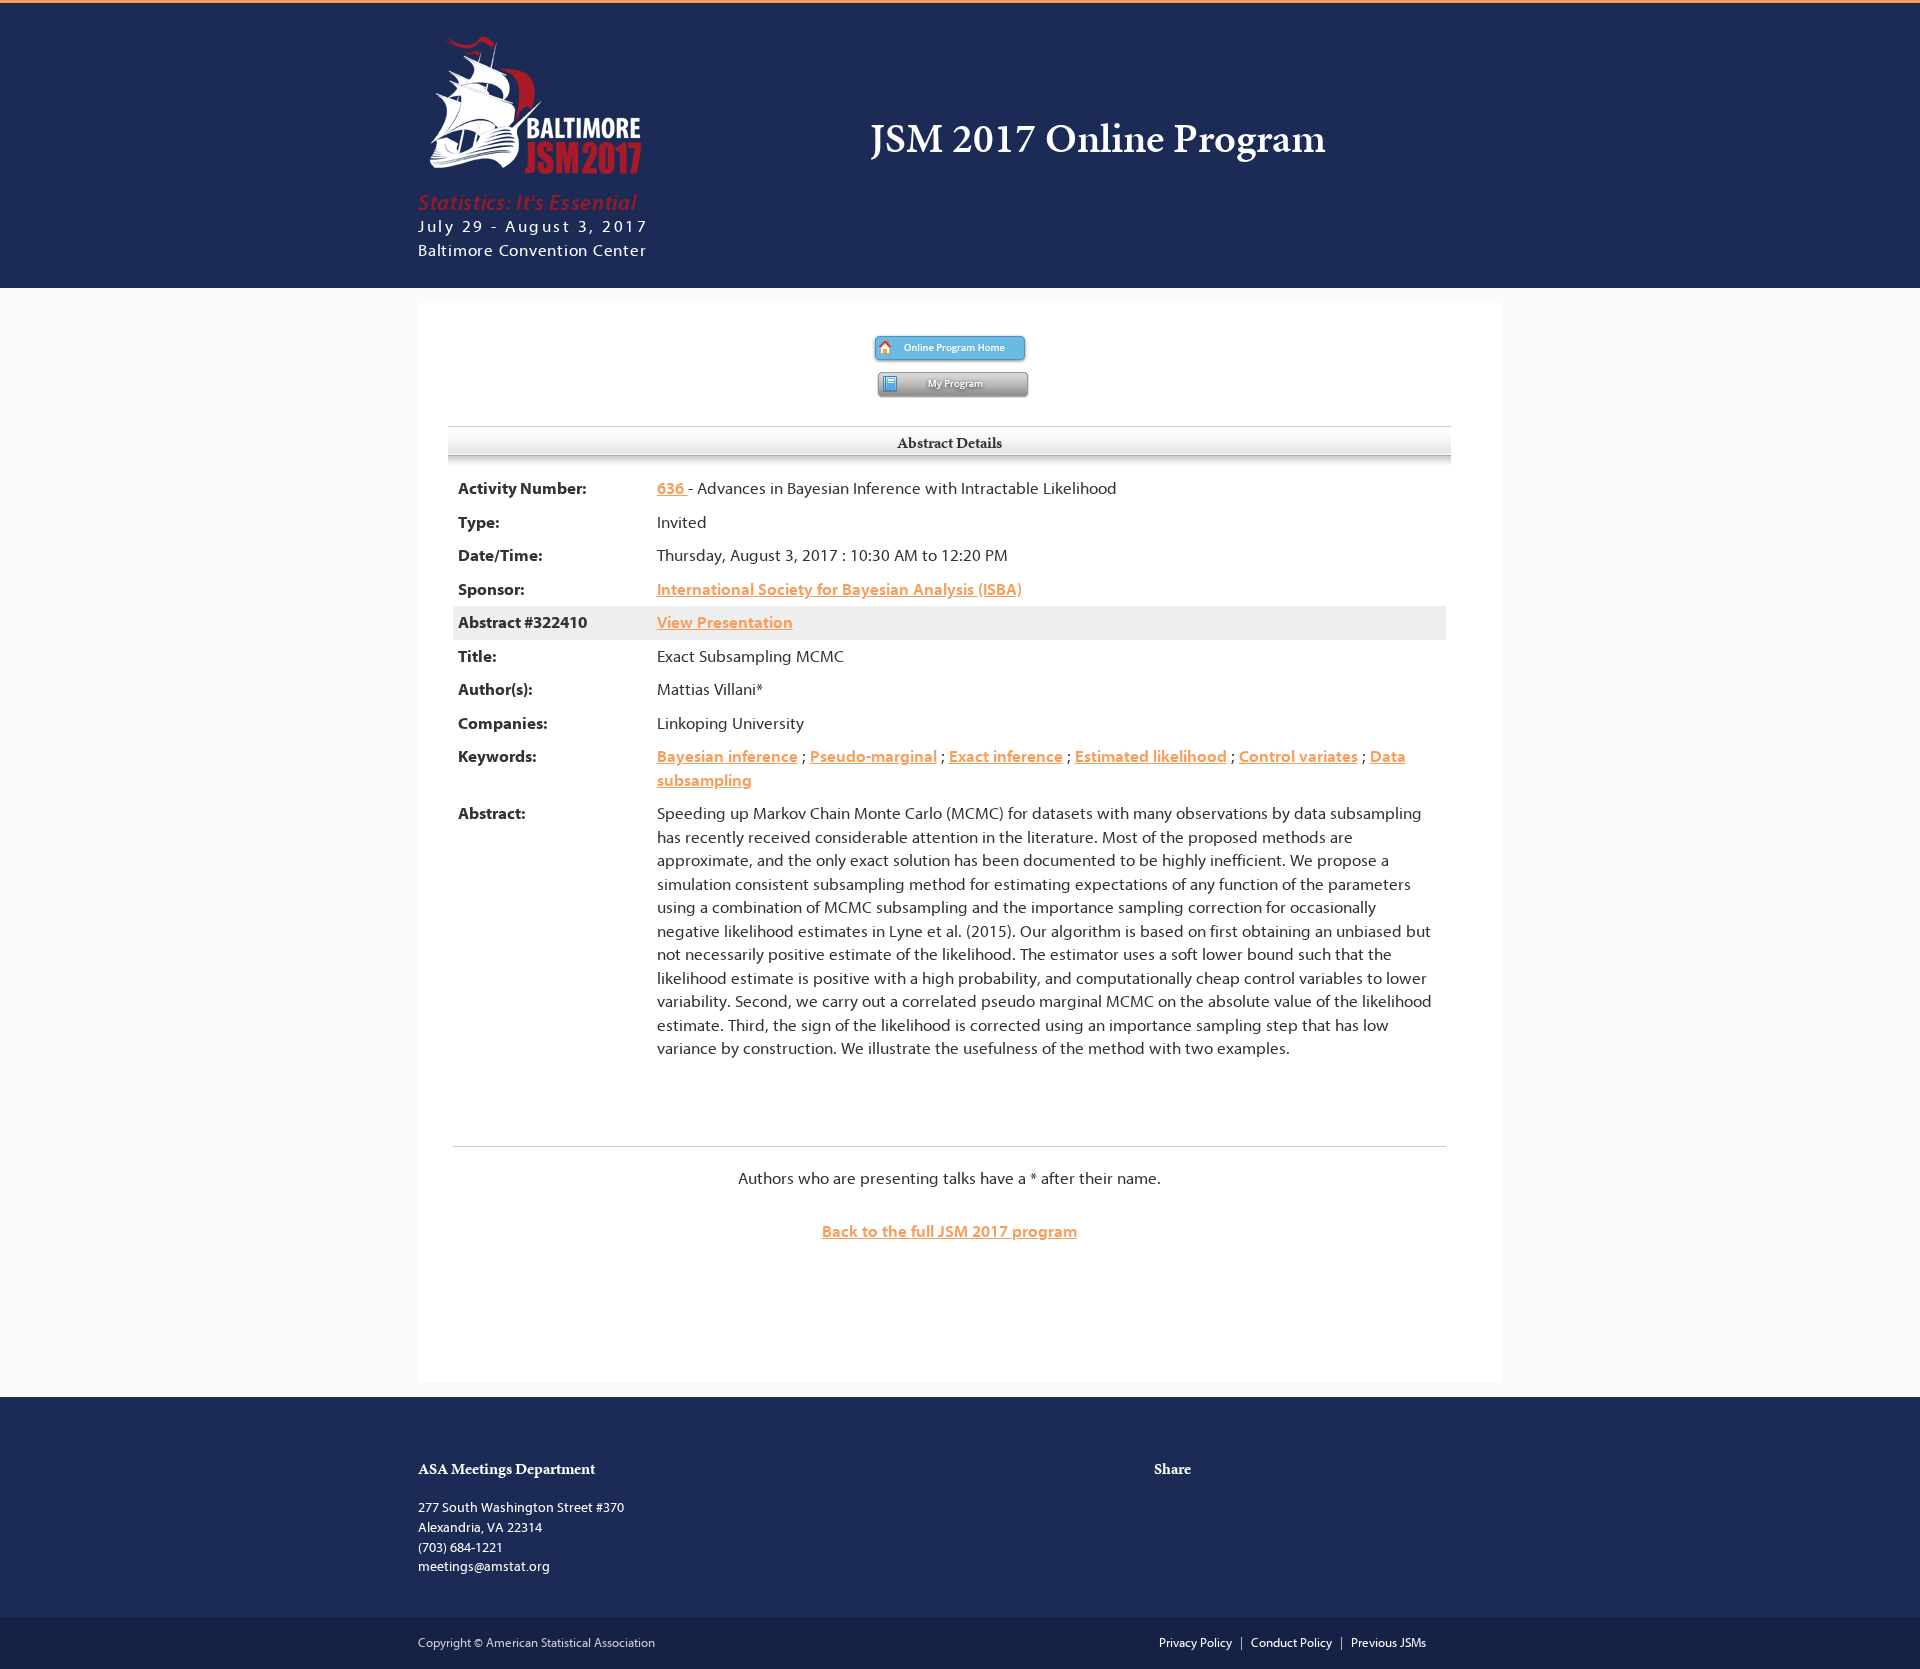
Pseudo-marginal (873, 756)
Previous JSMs (1388, 1642)
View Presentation (725, 622)
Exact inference (1006, 756)
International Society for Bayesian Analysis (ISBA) (839, 589)
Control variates (1298, 756)
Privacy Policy (1195, 1642)
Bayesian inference (727, 756)
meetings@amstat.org (484, 1566)
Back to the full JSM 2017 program (949, 1231)
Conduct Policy (1291, 1642)
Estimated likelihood (1151, 756)
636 (672, 488)
